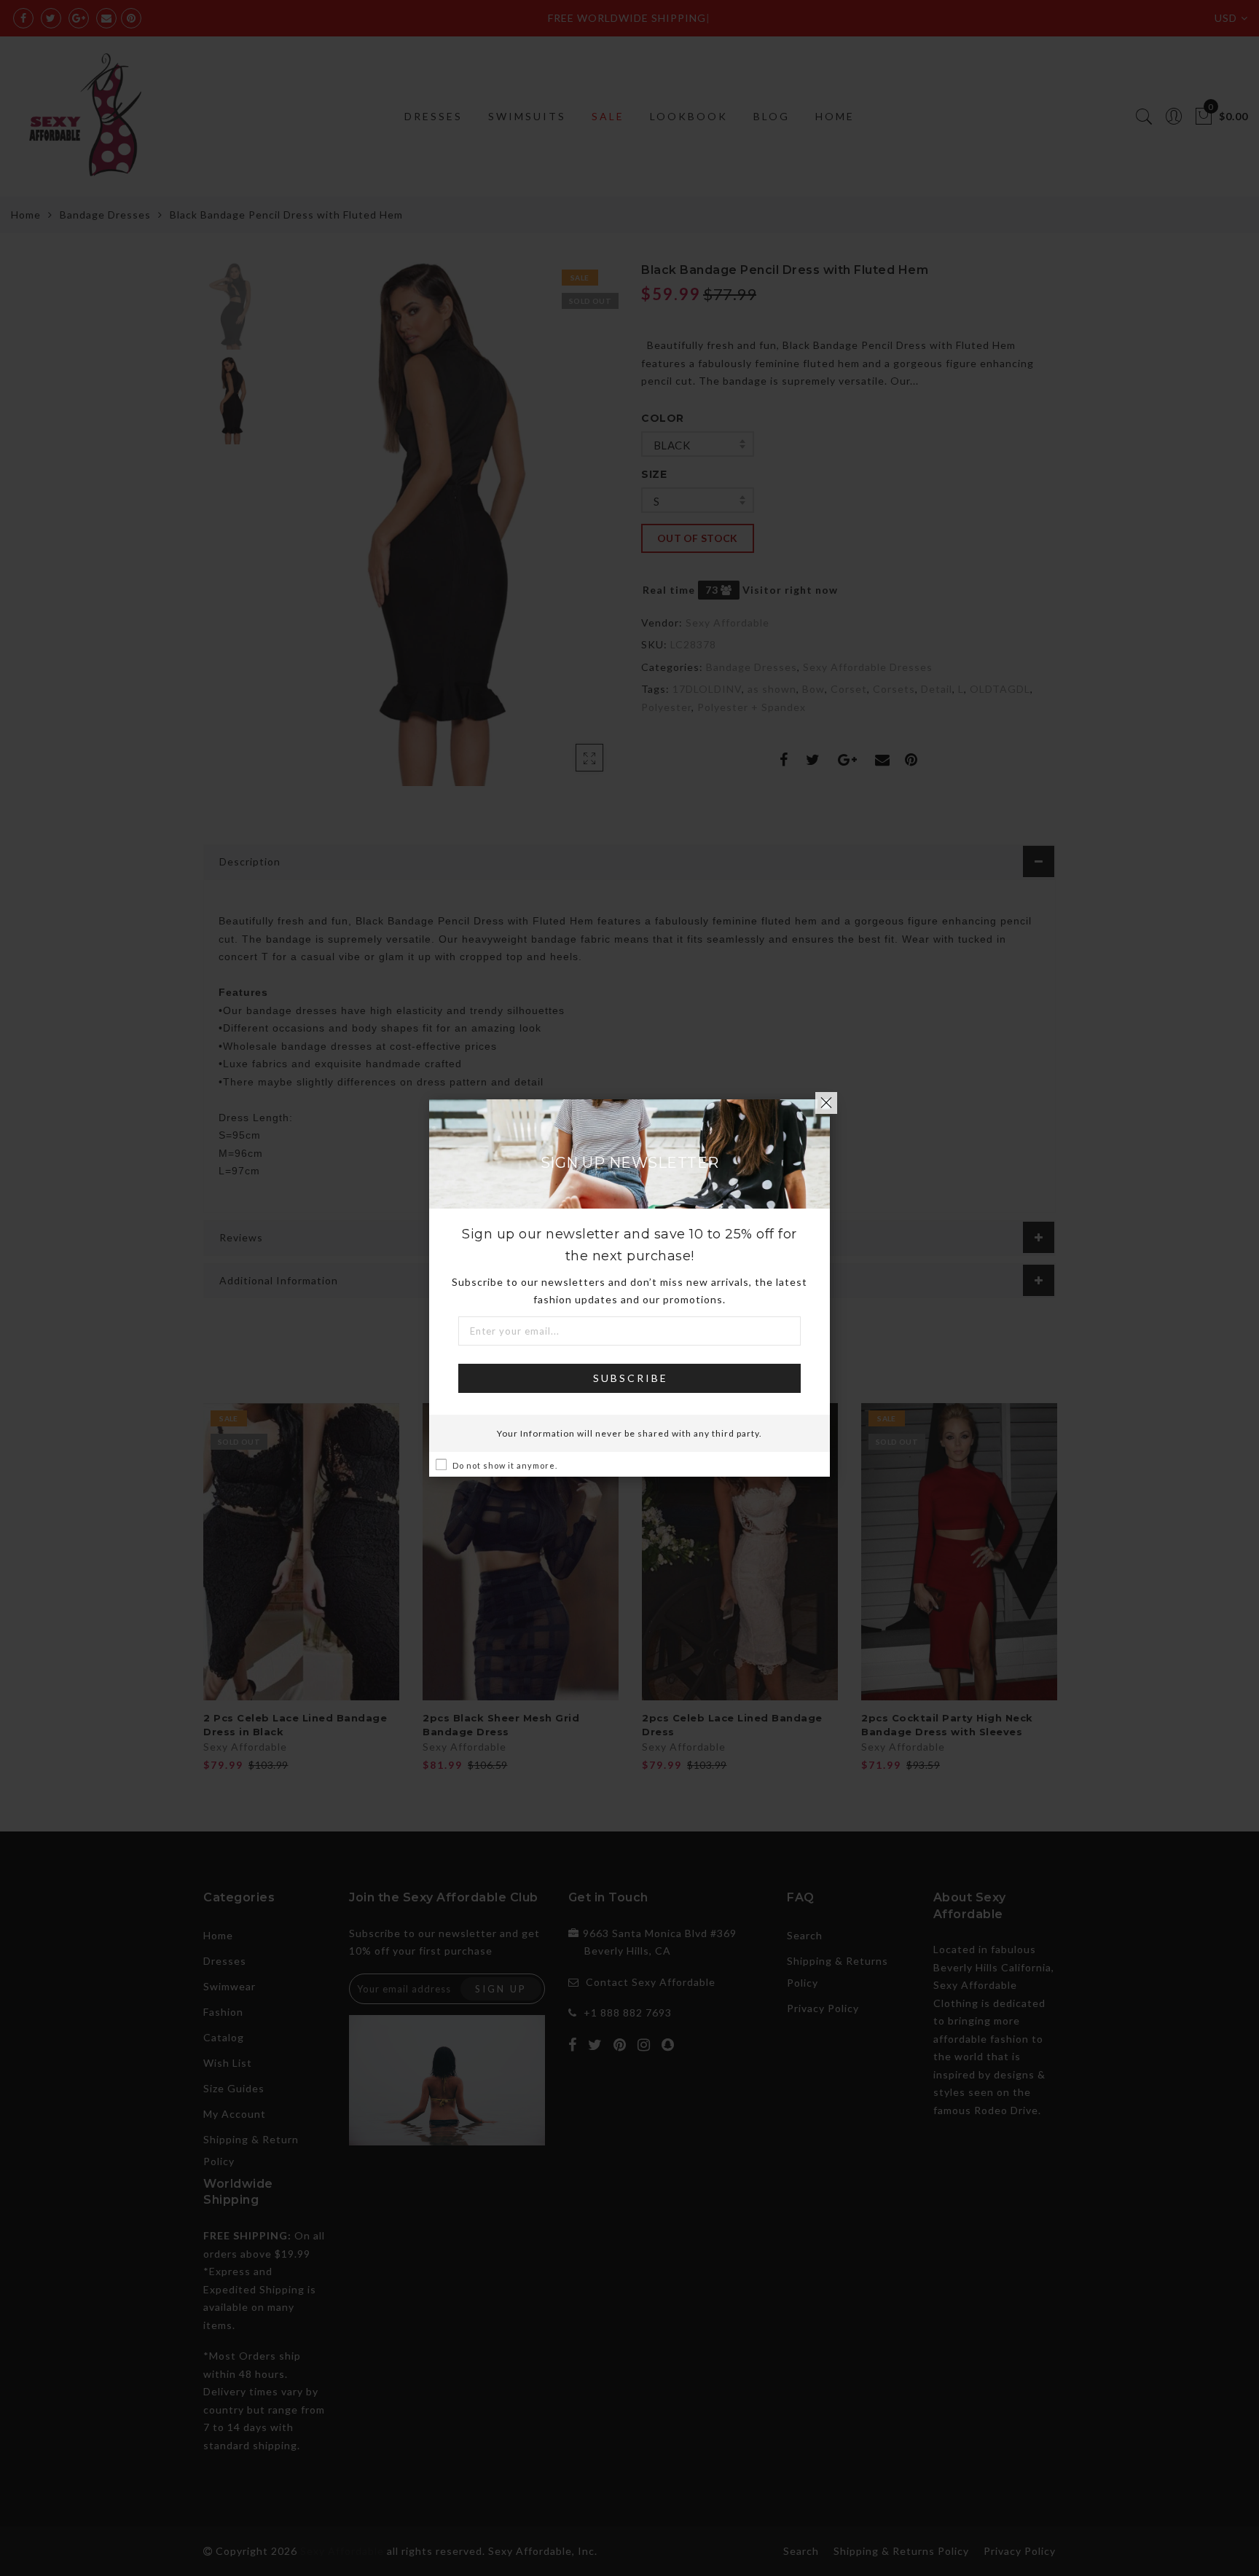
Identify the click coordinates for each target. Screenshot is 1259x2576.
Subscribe (631, 1378)
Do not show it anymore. (505, 1465)
